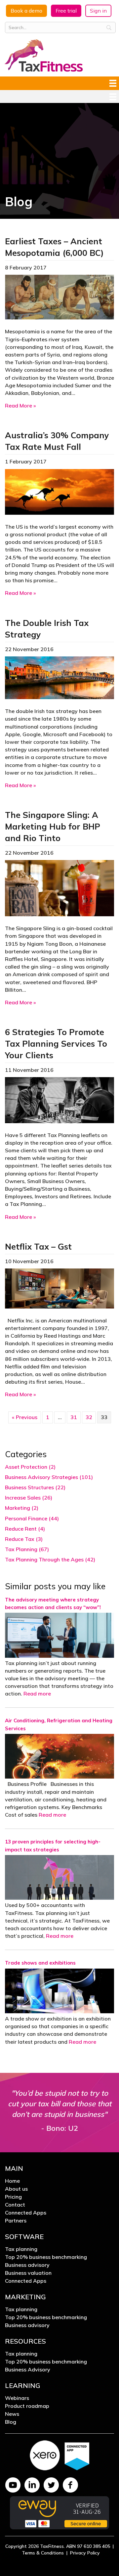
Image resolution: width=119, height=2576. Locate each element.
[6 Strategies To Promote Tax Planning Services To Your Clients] (59, 1099)
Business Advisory (28, 2370)
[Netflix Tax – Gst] (59, 1288)
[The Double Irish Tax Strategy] (59, 677)
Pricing (13, 2197)
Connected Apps (26, 2213)
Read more (37, 1693)
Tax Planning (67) (27, 1549)
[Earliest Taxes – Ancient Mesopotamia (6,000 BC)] (59, 297)
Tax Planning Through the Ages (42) (50, 1559)
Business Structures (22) (35, 1487)
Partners (16, 2221)
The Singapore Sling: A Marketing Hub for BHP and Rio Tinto (53, 826)
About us (16, 2189)
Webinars (17, 2398)
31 (74, 1417)
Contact (15, 2205)
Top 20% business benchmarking (46, 2257)
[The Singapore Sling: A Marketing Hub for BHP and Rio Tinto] (59, 887)
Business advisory (27, 2265)
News (12, 2414)
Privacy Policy (85, 2553)
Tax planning (21, 2249)
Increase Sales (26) (29, 1498)
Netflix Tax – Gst (38, 1246)
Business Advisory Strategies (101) (49, 1477)
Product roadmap (27, 2406)
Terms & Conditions (43, 2553)
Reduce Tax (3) (24, 1539)
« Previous (25, 1417)
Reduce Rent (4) (25, 1529)
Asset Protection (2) (30, 1467)
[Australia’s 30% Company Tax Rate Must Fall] (59, 491)
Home (12, 2181)
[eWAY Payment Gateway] (59, 2512)
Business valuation (28, 2273)
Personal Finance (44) (32, 1518)
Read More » (20, 405)
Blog (11, 2422)
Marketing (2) (22, 1508)
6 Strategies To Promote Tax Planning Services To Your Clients (56, 1044)
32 (89, 1417)
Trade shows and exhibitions (40, 1963)
